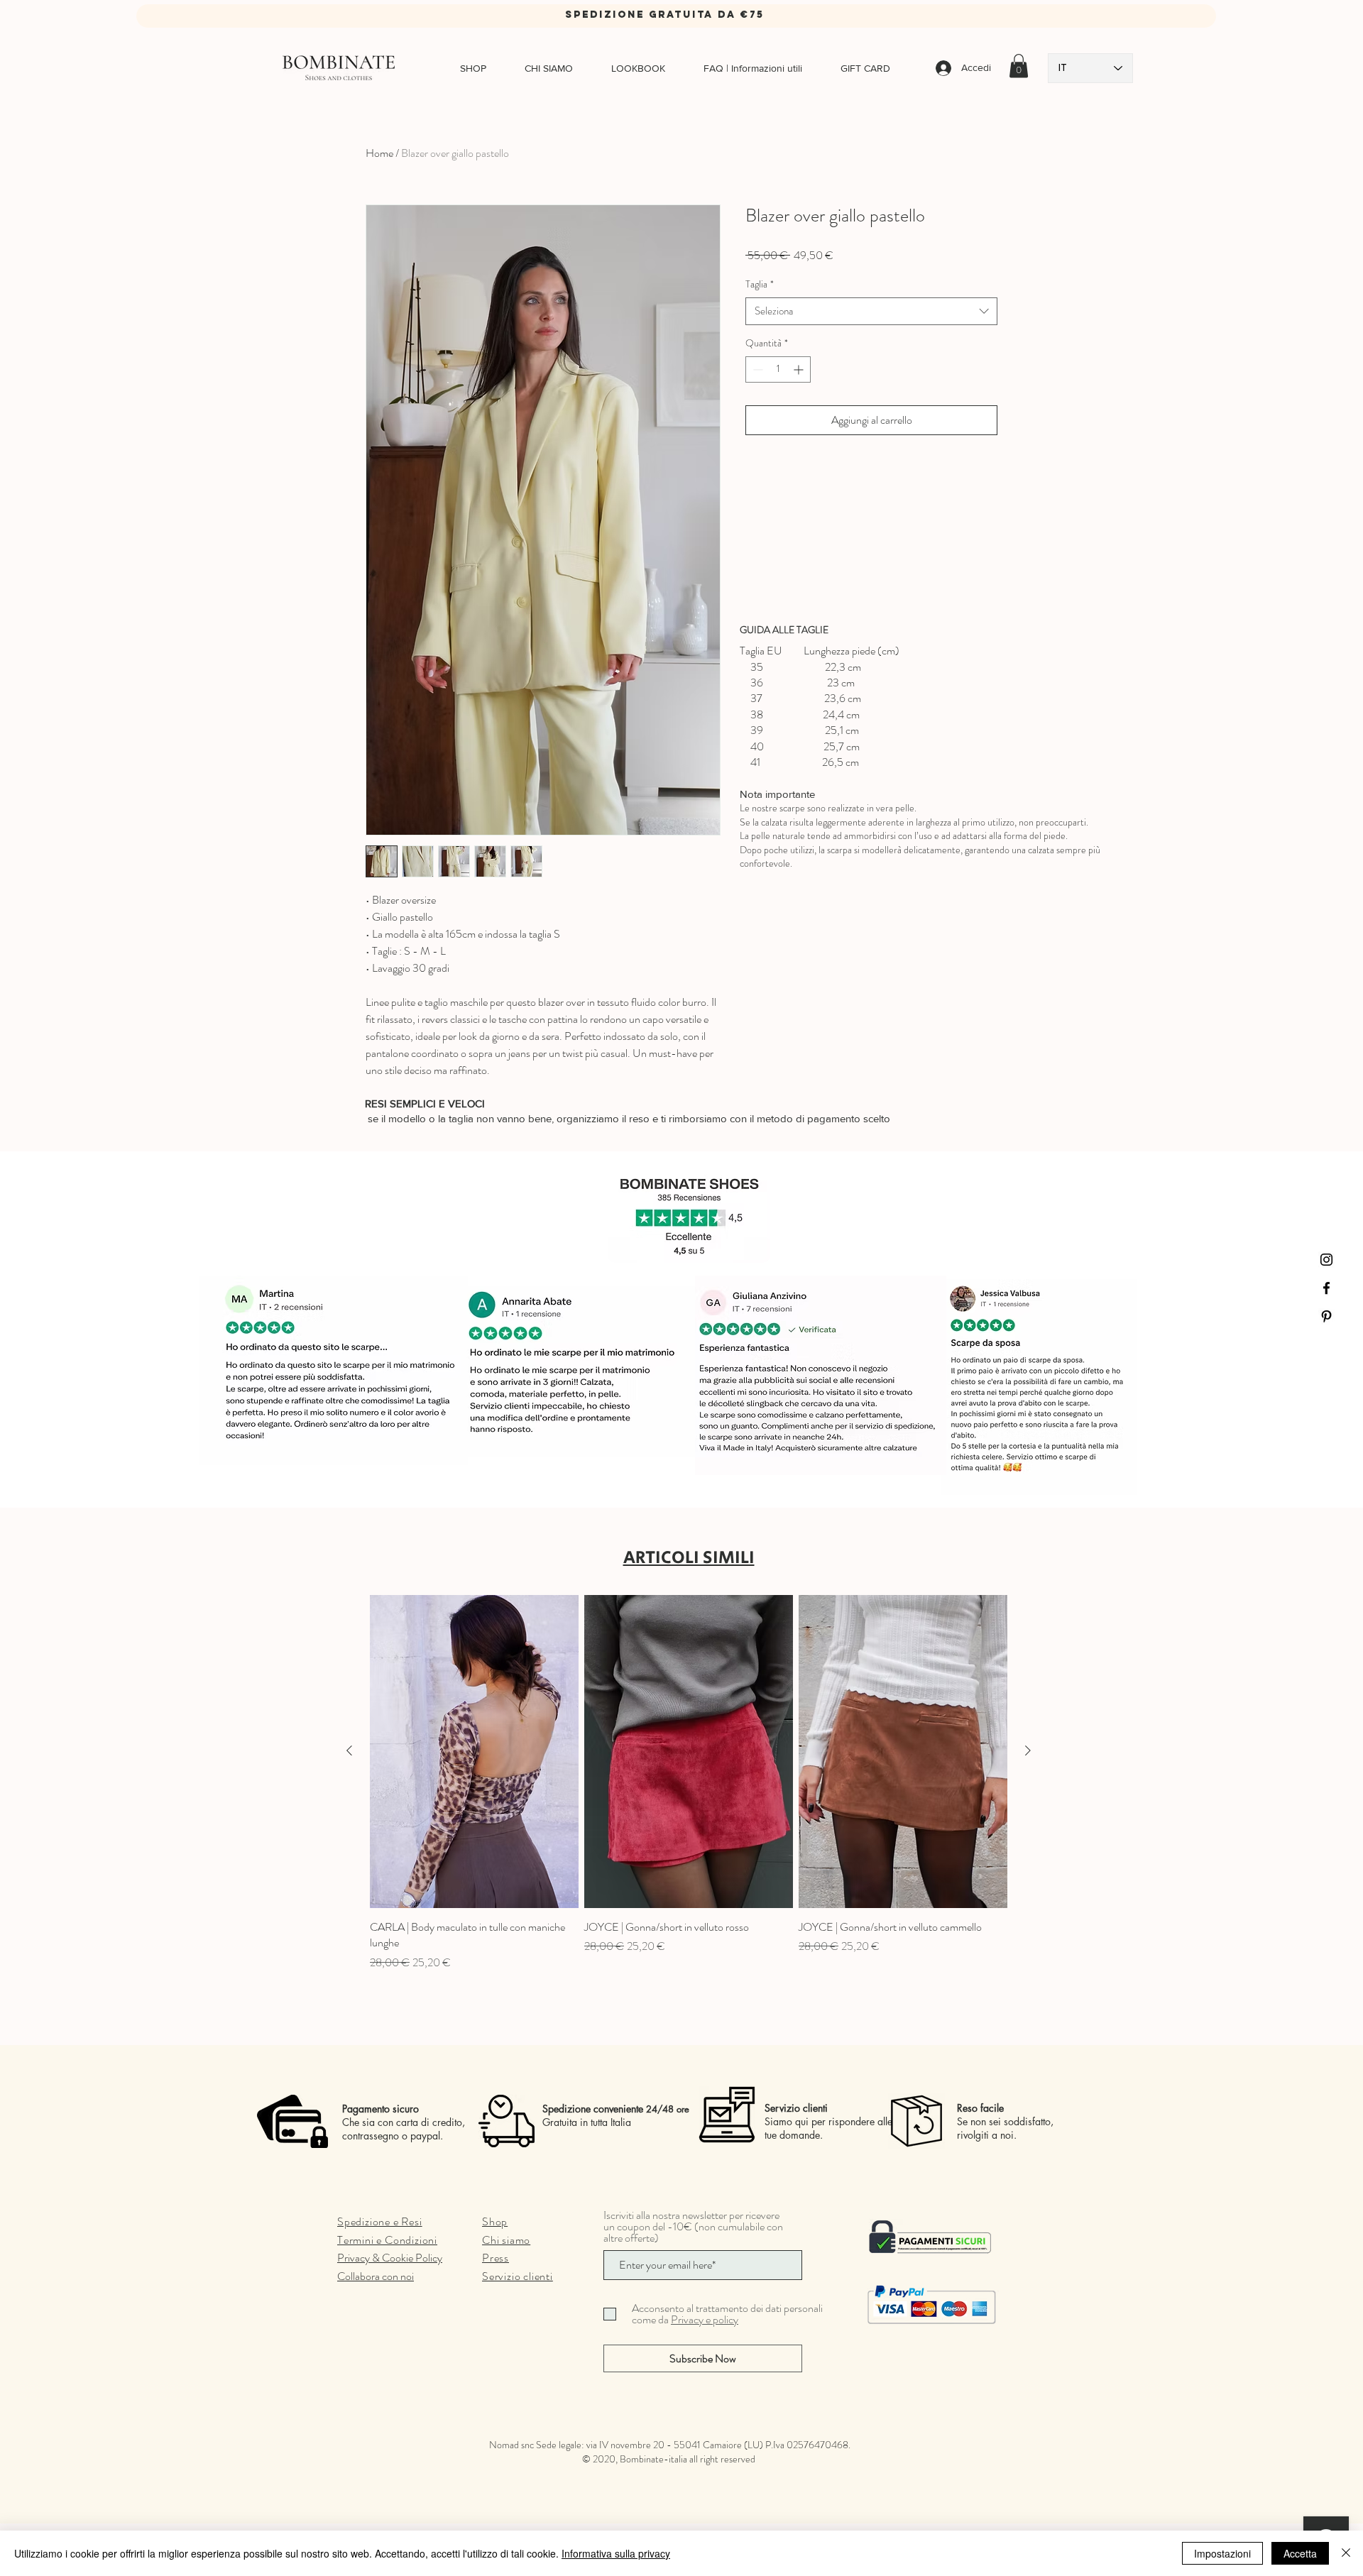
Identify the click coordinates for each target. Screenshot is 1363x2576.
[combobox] (871, 311)
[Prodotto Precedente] (349, 1750)
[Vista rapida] (474, 1752)
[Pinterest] (1326, 1316)
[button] (1019, 66)
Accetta (1300, 2553)
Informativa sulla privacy (616, 2553)
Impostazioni (1222, 2553)
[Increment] (800, 369)
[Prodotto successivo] (1028, 1750)
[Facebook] (1326, 1288)
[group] (689, 1783)
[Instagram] (1326, 1260)
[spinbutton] (778, 369)
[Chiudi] (1346, 2553)
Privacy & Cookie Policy (390, 2258)
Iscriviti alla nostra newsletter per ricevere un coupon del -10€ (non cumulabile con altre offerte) (693, 2227)
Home (379, 153)
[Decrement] (756, 369)
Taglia (760, 284)
